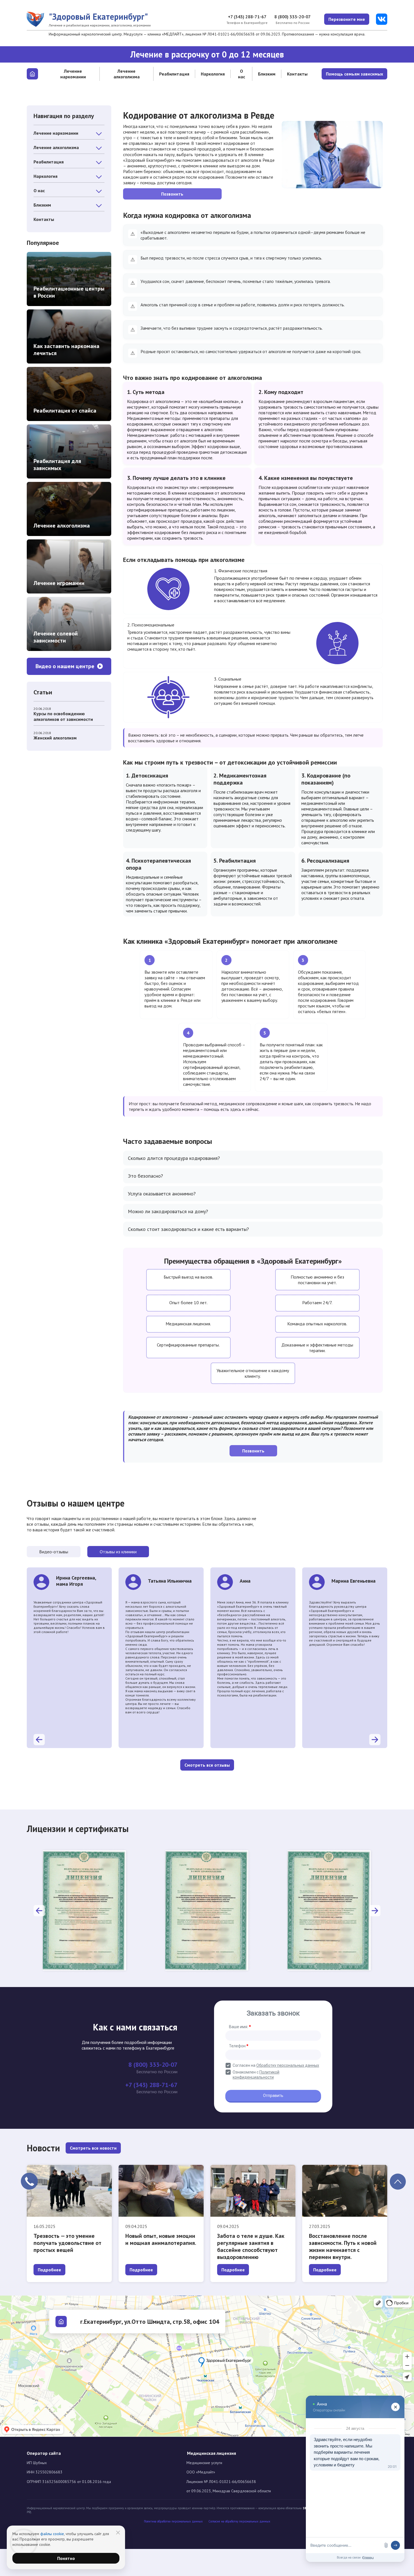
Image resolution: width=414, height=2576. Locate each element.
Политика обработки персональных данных (173, 2521)
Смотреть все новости (93, 2148)
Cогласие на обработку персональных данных (239, 2521)
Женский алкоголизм (55, 738)
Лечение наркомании (73, 74)
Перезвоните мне (347, 19)
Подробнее (49, 2270)
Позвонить (172, 194)
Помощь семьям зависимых (354, 74)
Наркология (213, 74)
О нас (241, 74)
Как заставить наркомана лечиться (66, 350)
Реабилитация (174, 74)
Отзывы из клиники (118, 1552)
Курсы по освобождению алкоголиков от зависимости (63, 716)
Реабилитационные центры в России (69, 292)
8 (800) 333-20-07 (292, 17)
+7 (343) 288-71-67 (247, 17)
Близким (267, 74)
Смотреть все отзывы (207, 1765)
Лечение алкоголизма (127, 74)
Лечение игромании (59, 583)
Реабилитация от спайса (65, 411)
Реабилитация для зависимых (57, 465)
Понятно (66, 2558)
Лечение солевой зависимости (56, 637)
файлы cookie (52, 2534)
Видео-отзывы (54, 1552)
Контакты (297, 74)
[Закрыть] (118, 2533)
